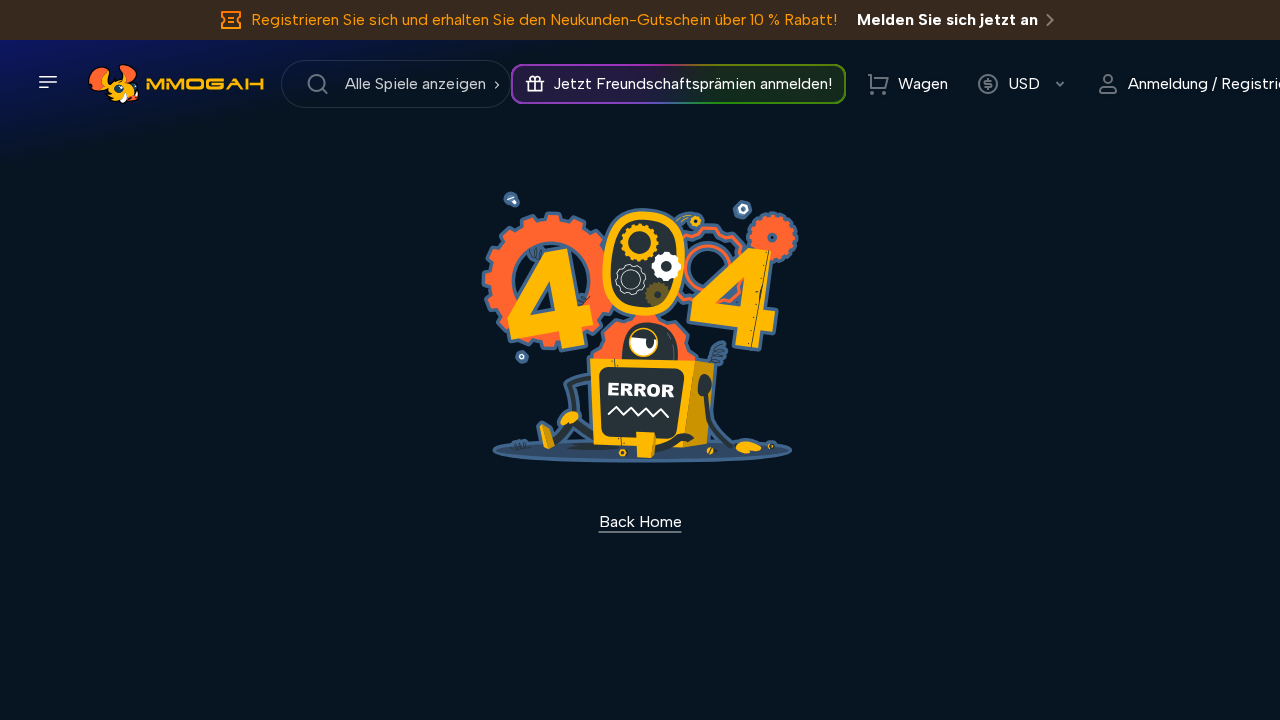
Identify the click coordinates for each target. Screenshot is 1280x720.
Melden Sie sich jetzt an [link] (947, 19)
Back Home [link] (640, 521)
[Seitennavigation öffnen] (48, 82)
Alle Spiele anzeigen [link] (415, 83)
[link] (113, 84)
